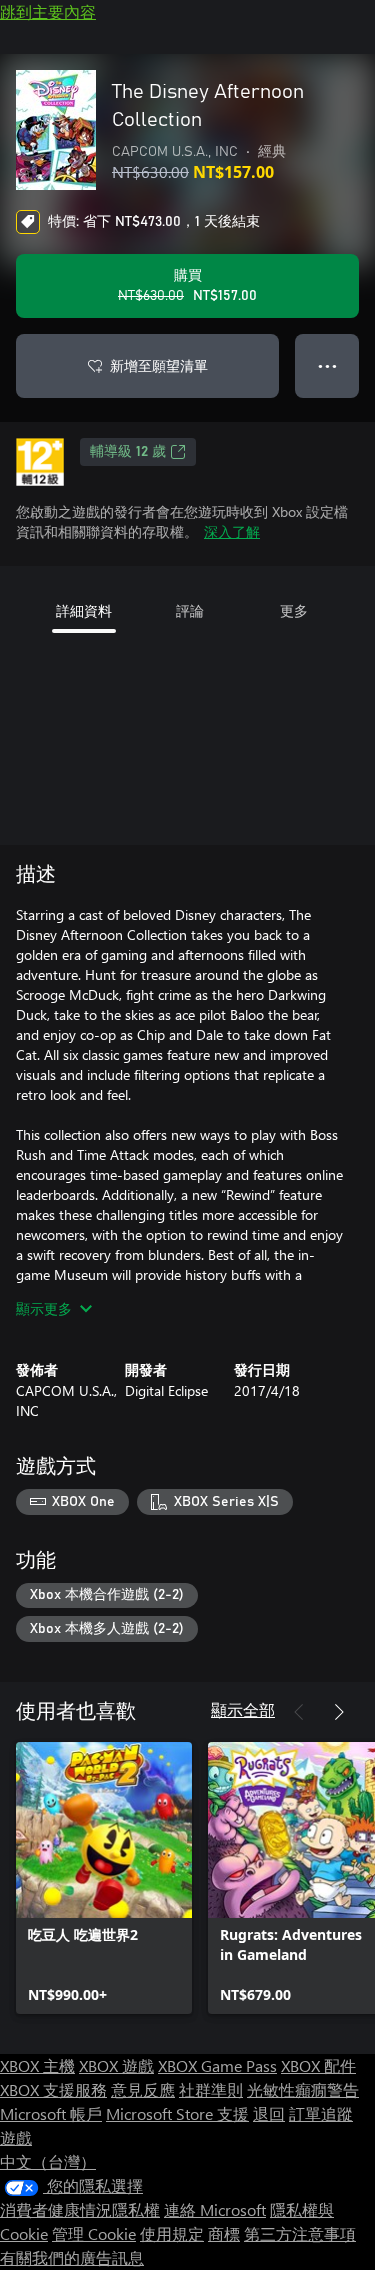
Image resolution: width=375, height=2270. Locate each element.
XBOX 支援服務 (53, 2089)
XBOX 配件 (318, 2065)
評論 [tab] (190, 610)
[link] (104, 1878)
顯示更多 (44, 1308)
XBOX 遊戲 (116, 2065)
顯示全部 (243, 1709)
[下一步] (339, 1712)
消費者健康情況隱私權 (80, 2209)
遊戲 (16, 2137)
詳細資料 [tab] (84, 610)
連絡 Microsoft (215, 2209)
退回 (269, 2113)
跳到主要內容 (48, 11)
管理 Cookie (94, 2233)
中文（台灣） (48, 2161)
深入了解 (232, 531)
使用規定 (172, 2233)
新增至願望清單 (159, 365)
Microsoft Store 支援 (177, 2113)
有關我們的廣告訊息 (72, 2257)
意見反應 (143, 2089)
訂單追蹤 (321, 2113)
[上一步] (299, 1712)
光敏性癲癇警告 (303, 2089)
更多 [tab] (294, 610)
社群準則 (211, 2089)
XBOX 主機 (37, 2065)
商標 (224, 2233)
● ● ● (327, 365)
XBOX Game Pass (217, 2065)
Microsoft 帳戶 (51, 2113)
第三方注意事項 (300, 2233)
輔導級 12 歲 (128, 452)
